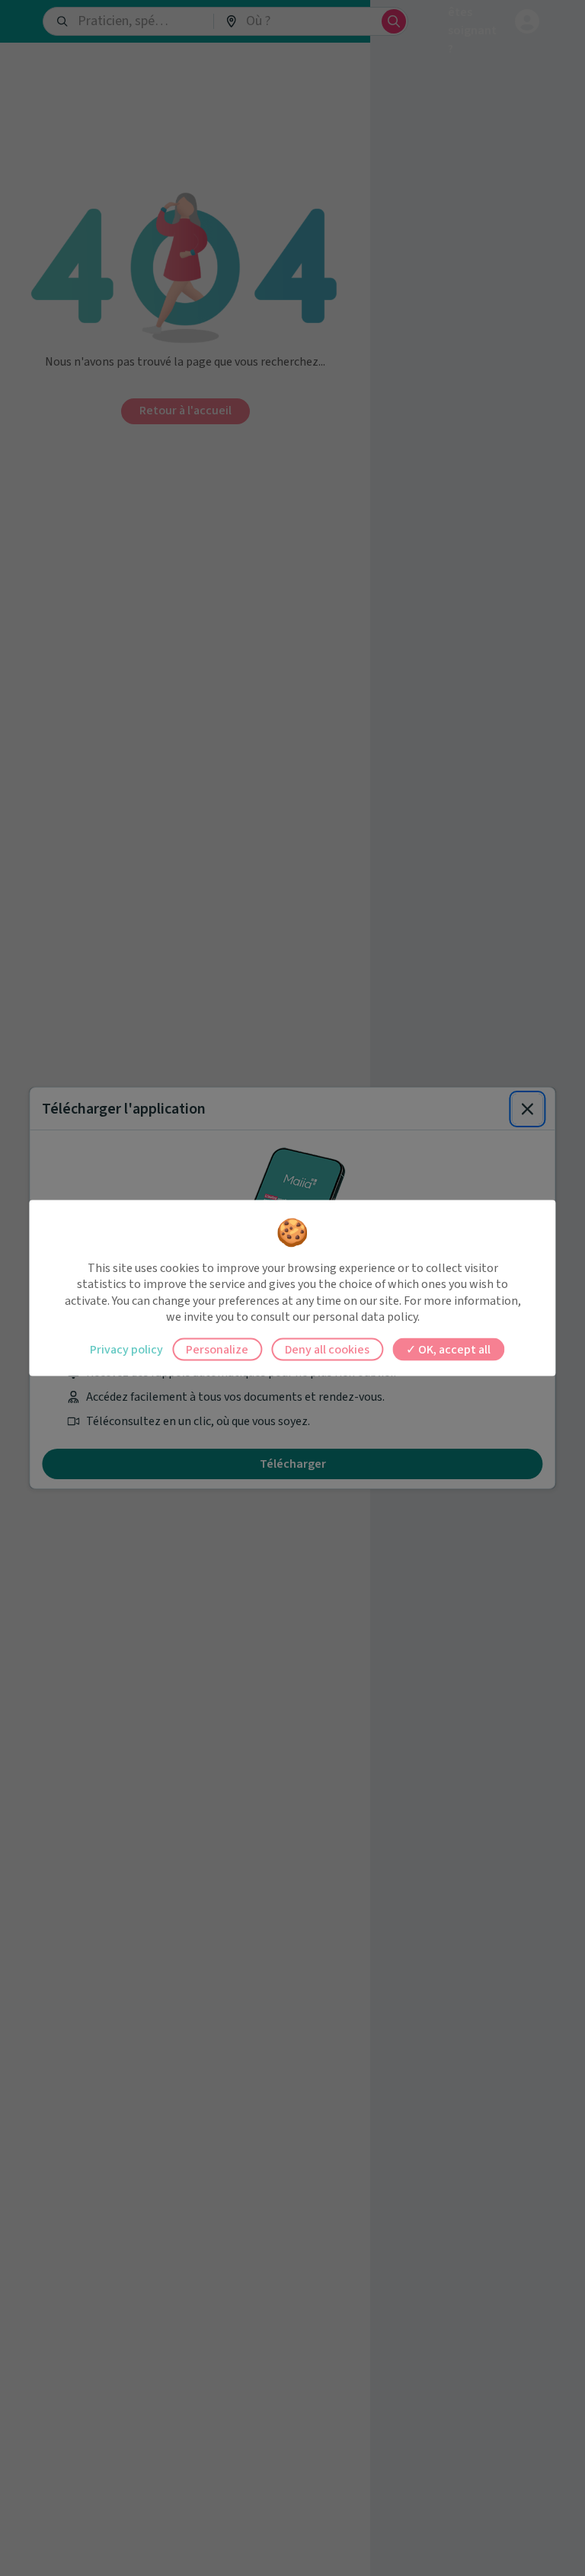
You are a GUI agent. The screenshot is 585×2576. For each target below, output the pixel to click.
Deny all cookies (327, 1349)
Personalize (217, 1349)
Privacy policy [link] (126, 1349)
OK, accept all (453, 1349)
